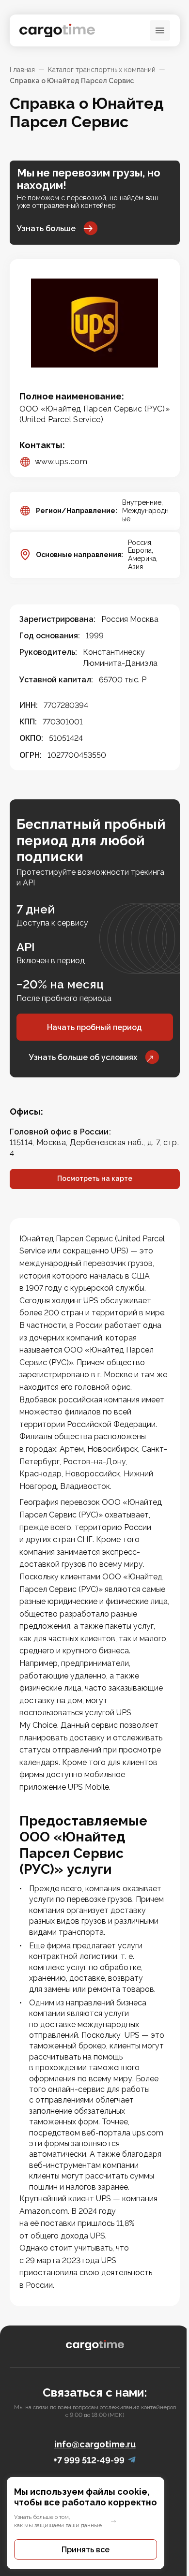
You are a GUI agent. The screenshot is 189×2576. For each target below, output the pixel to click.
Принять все (86, 2550)
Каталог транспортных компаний (102, 70)
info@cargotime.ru (95, 2444)
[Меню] (160, 30)
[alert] (94, 2523)
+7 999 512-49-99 (89, 2460)
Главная (22, 70)
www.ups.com (61, 462)
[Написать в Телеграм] (132, 2460)
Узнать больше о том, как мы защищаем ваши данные (58, 2521)
